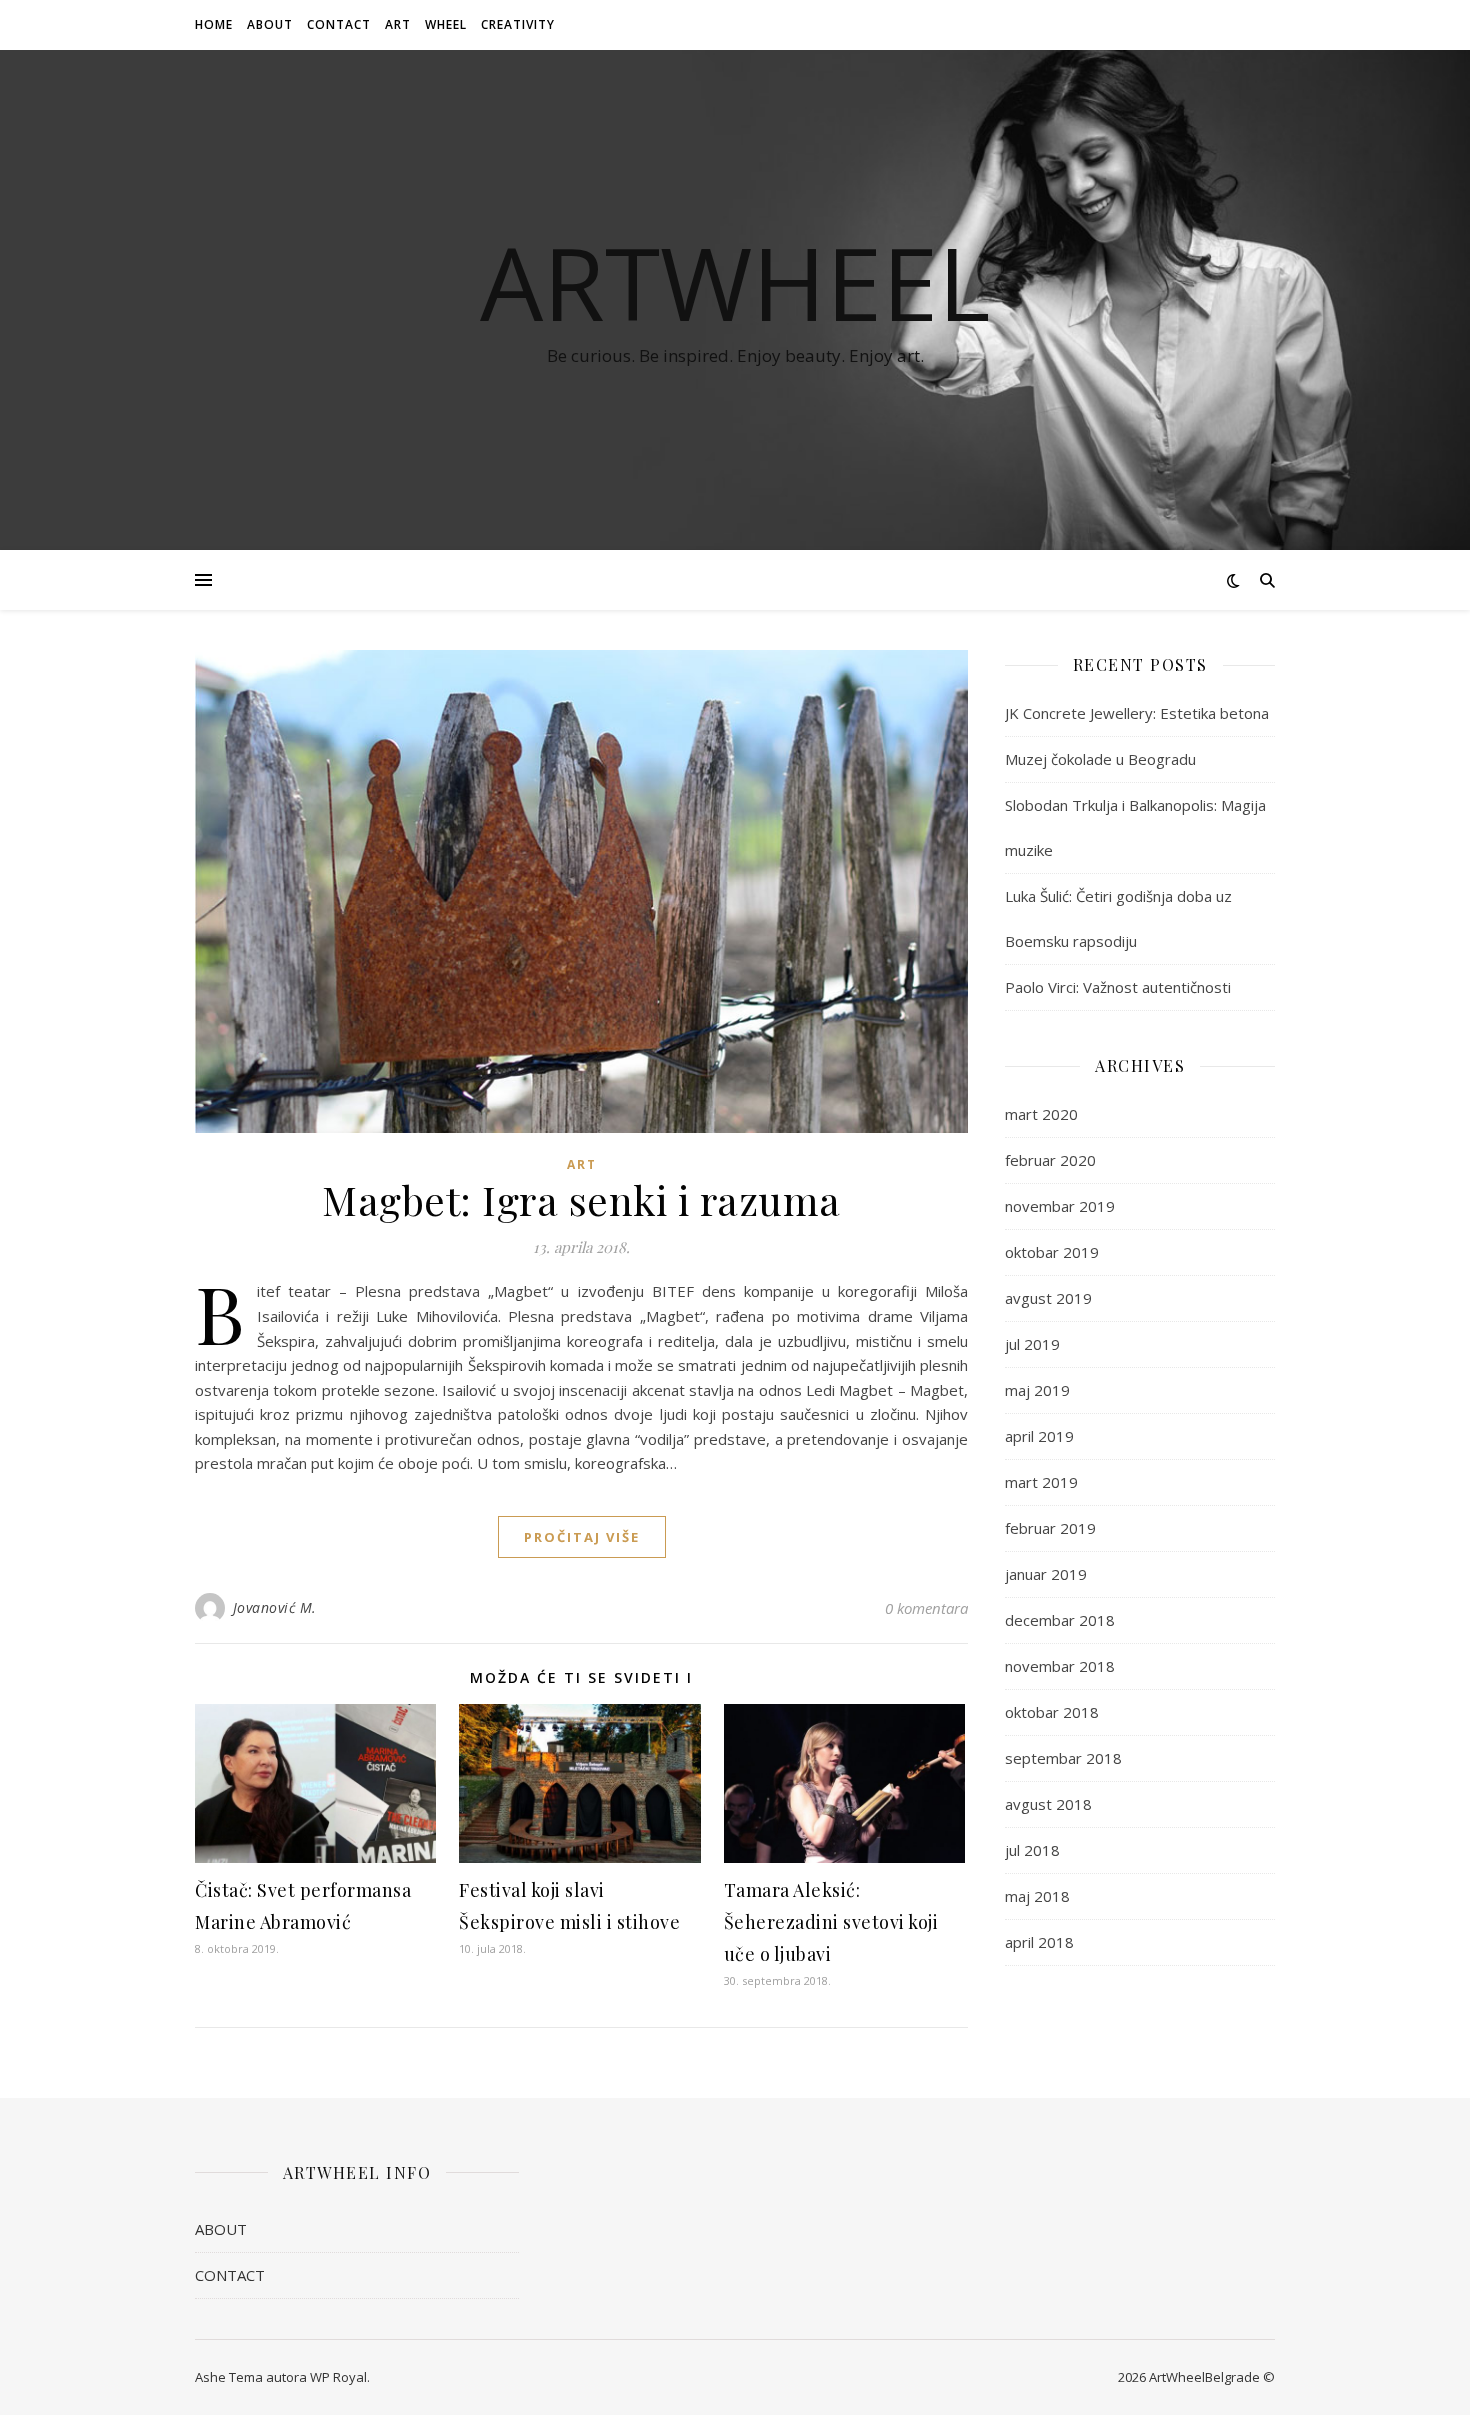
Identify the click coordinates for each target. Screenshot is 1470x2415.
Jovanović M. (275, 1607)
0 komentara (926, 1608)
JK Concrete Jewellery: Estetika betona (1137, 713)
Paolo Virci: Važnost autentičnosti (1118, 987)
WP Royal (338, 2377)
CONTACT (339, 24)
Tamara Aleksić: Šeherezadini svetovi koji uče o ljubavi (831, 1922)
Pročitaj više (582, 1537)
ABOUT (270, 24)
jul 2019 (1032, 1344)
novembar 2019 (1060, 1206)
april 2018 (1039, 1942)
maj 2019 (1037, 1390)
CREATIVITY (518, 24)
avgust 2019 (1048, 1298)
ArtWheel (735, 282)
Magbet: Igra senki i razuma (581, 1199)
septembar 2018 (1063, 1758)
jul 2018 (1032, 1850)
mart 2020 (1041, 1114)
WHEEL (446, 24)
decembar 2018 (1060, 1620)
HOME (214, 24)
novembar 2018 (1060, 1666)
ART (398, 24)
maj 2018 (1037, 1896)
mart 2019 (1041, 1482)
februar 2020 (1050, 1160)
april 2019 (1039, 1436)
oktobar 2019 (1052, 1252)
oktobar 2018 (1052, 1712)
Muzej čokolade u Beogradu (1100, 759)
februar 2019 (1050, 1528)
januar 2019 (1046, 1574)
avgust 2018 (1048, 1804)
